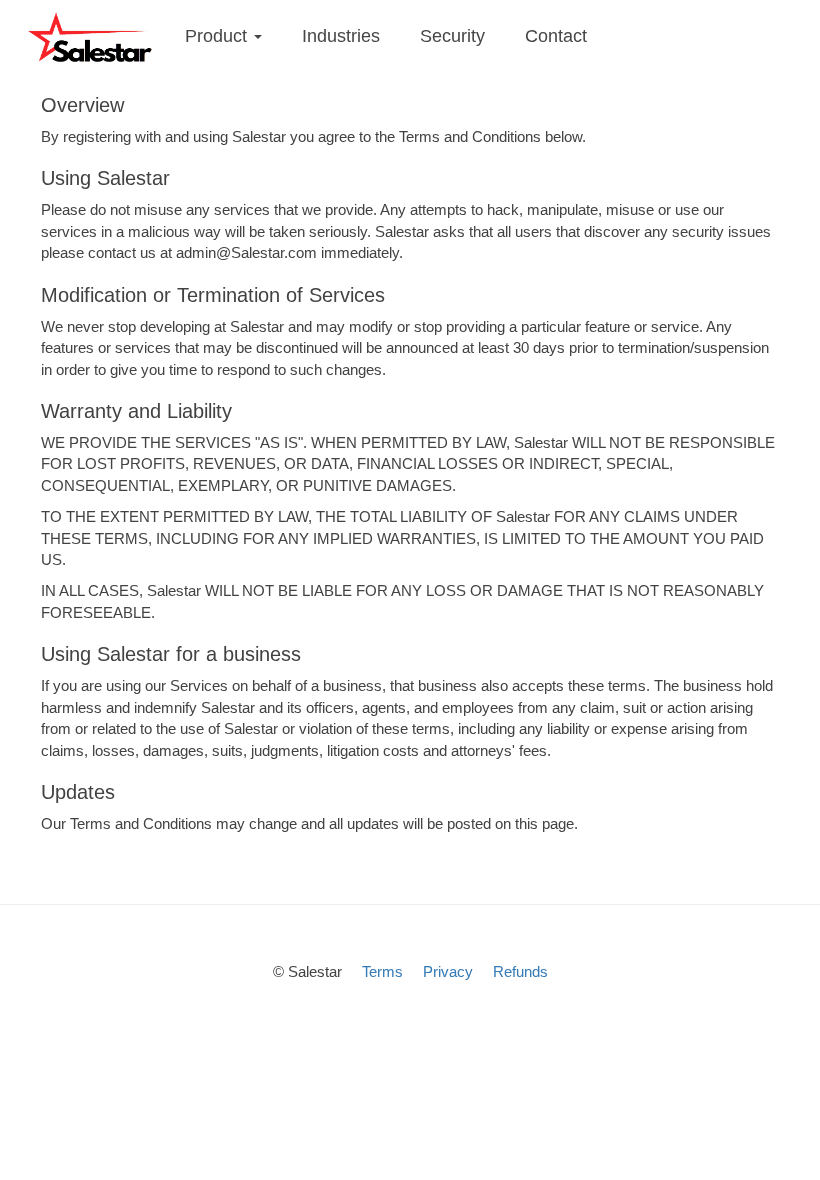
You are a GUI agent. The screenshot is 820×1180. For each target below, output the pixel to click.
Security (452, 36)
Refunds (520, 971)
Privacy (448, 971)
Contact (556, 36)
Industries (341, 36)
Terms (382, 971)
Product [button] (218, 36)
